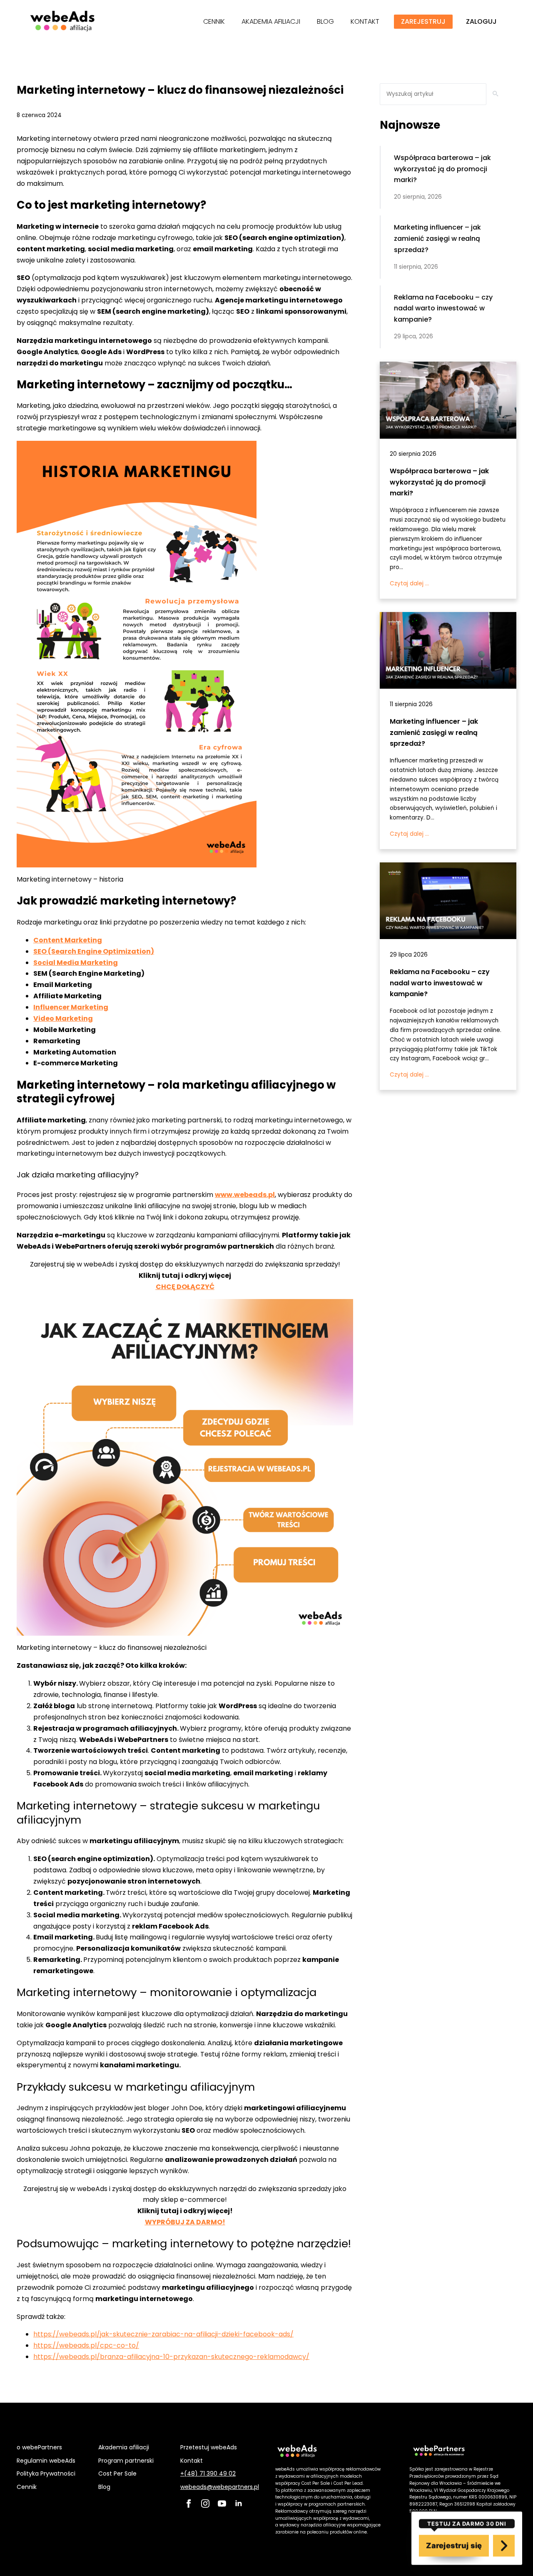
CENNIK (214, 21)
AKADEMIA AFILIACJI (271, 21)
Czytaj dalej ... (409, 583)
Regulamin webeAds (46, 2461)
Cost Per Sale (117, 2474)
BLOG (325, 21)
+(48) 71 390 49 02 (208, 2474)
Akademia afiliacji (124, 2447)
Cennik (27, 2487)
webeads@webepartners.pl (220, 2487)
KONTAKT (365, 21)
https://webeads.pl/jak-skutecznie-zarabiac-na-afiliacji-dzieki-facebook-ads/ (163, 2334)
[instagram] (205, 2504)
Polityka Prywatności (46, 2474)
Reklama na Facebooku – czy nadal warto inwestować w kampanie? (440, 983)
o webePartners (39, 2447)
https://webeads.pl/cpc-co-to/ (86, 2345)
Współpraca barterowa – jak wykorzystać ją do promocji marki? (439, 482)
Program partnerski (126, 2461)
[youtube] (222, 2504)
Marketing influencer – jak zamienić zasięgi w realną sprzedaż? (434, 733)
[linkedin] (239, 2504)
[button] (496, 94)
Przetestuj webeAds (209, 2447)
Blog (104, 2487)
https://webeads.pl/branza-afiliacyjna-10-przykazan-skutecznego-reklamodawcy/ (171, 2357)
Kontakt (192, 2461)
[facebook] (189, 2504)
